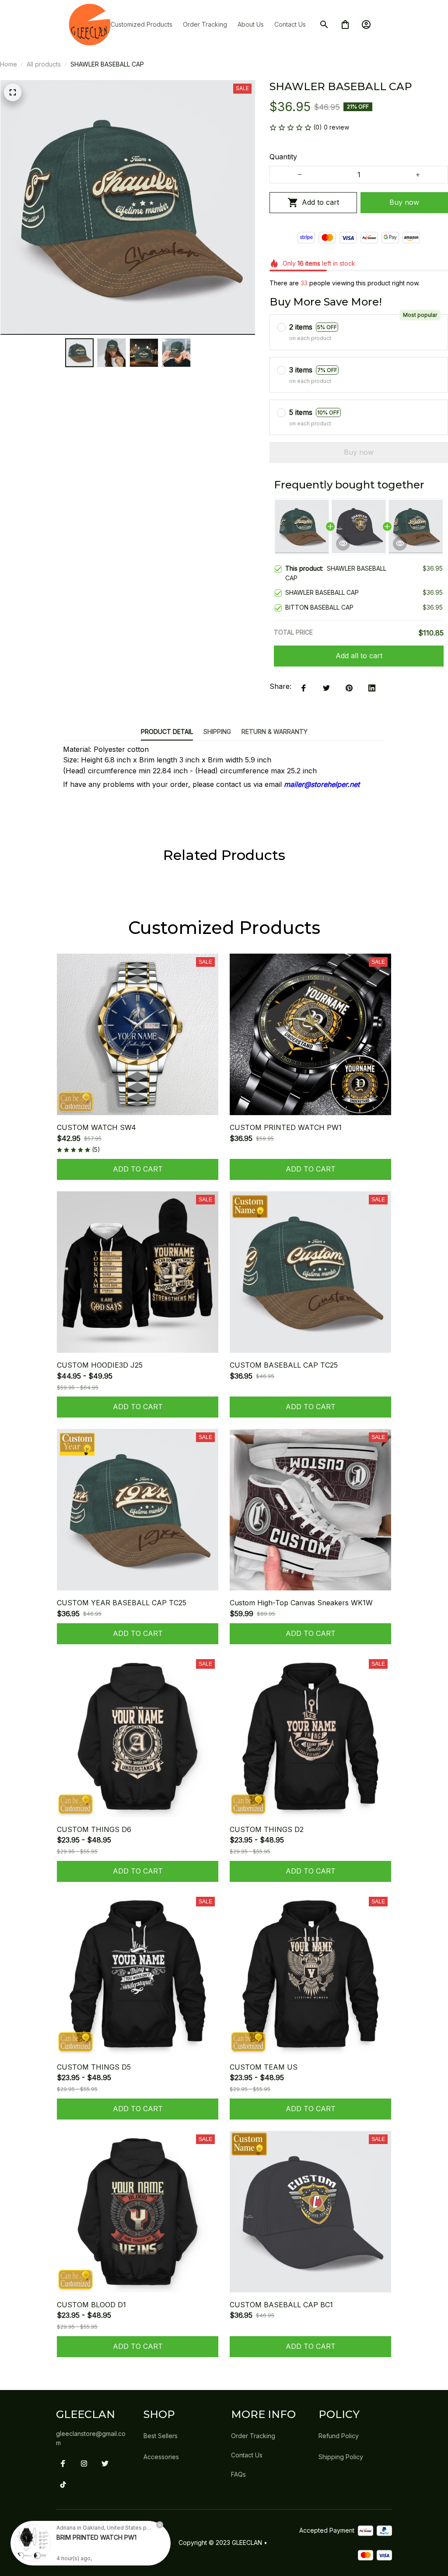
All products (44, 64)
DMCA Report (79, 2560)
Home (9, 64)
